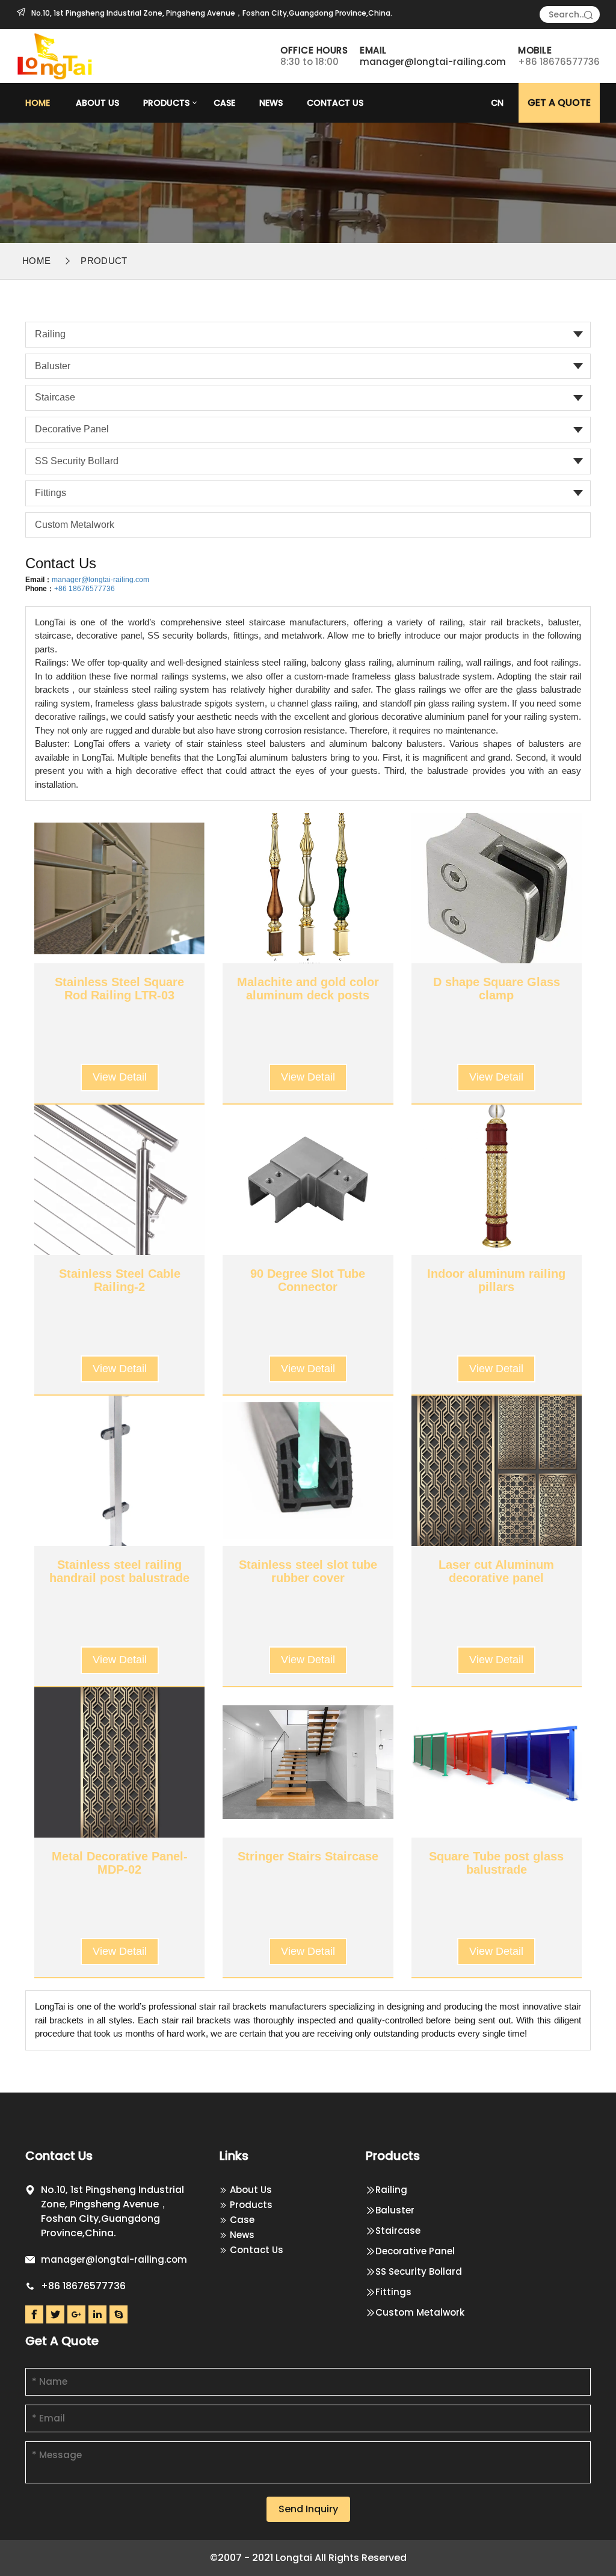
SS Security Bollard (77, 461)
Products (166, 103)
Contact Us (335, 103)
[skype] (119, 2314)
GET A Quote (559, 103)
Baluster (53, 366)
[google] (76, 2314)
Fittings (51, 493)
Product (104, 261)
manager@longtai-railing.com (433, 62)
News (271, 103)
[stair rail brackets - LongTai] (56, 55)
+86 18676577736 (85, 589)
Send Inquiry (308, 2509)
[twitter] (55, 2314)
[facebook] (34, 2314)
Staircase (55, 397)
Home (38, 103)
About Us (97, 103)
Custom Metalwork (75, 525)
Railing (50, 334)
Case (224, 103)
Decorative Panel (72, 429)
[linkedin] (97, 2314)
